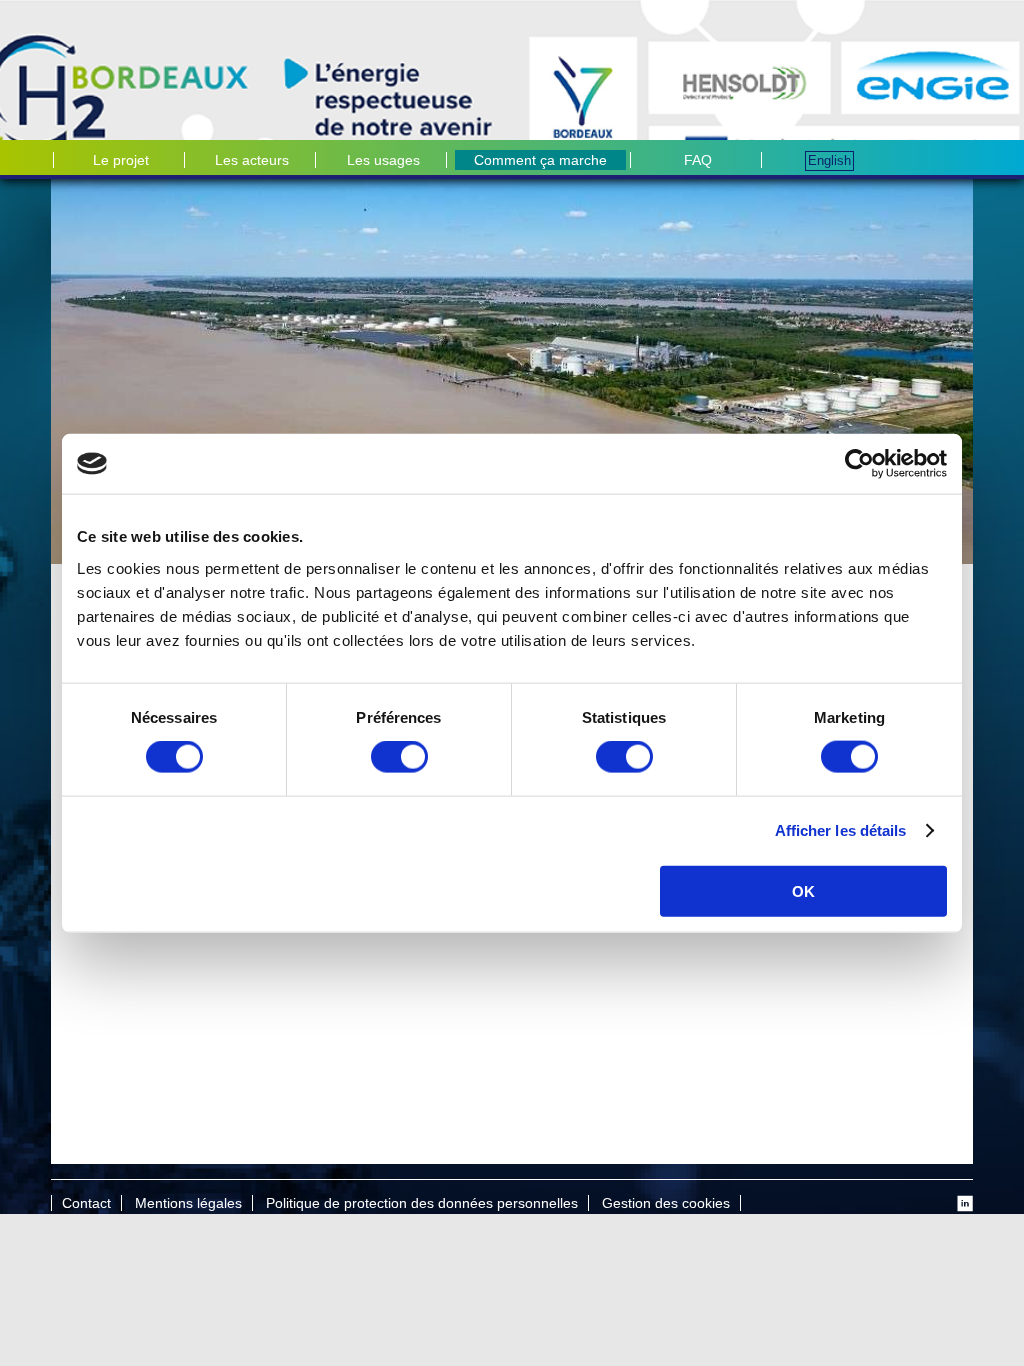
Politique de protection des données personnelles (422, 1203)
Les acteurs (252, 160)
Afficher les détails (841, 830)
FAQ (698, 160)
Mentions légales (188, 1203)
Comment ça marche (540, 160)
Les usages (383, 160)
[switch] (399, 757)
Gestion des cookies (666, 1203)
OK (803, 890)
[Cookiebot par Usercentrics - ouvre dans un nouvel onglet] (859, 464)
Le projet (121, 160)
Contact (86, 1203)
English (829, 161)
